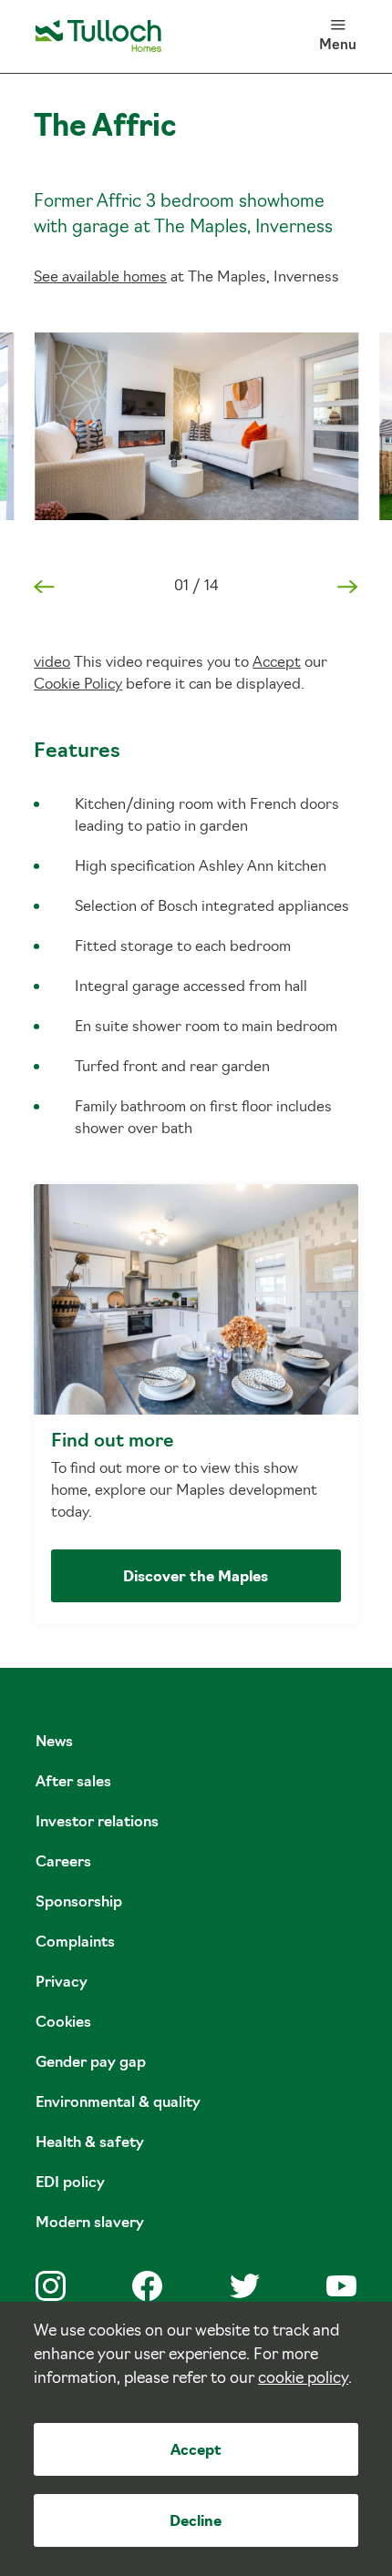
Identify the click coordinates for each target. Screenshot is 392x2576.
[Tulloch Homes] (98, 36)
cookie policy (303, 2379)
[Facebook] (147, 2286)
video (52, 663)
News (54, 1743)
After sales (73, 1783)
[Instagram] (51, 2286)
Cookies (63, 2023)
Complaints (75, 1943)
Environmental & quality (118, 2103)
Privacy (62, 1983)
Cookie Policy (78, 685)
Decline (196, 2522)
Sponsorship (79, 1903)
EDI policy (70, 2183)
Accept (196, 2451)
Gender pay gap (91, 2063)
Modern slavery (90, 2223)
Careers (63, 1863)
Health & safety (90, 2143)
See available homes (100, 278)
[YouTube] (341, 2286)
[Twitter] (245, 2286)
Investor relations (97, 1823)
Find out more (196, 1404)
